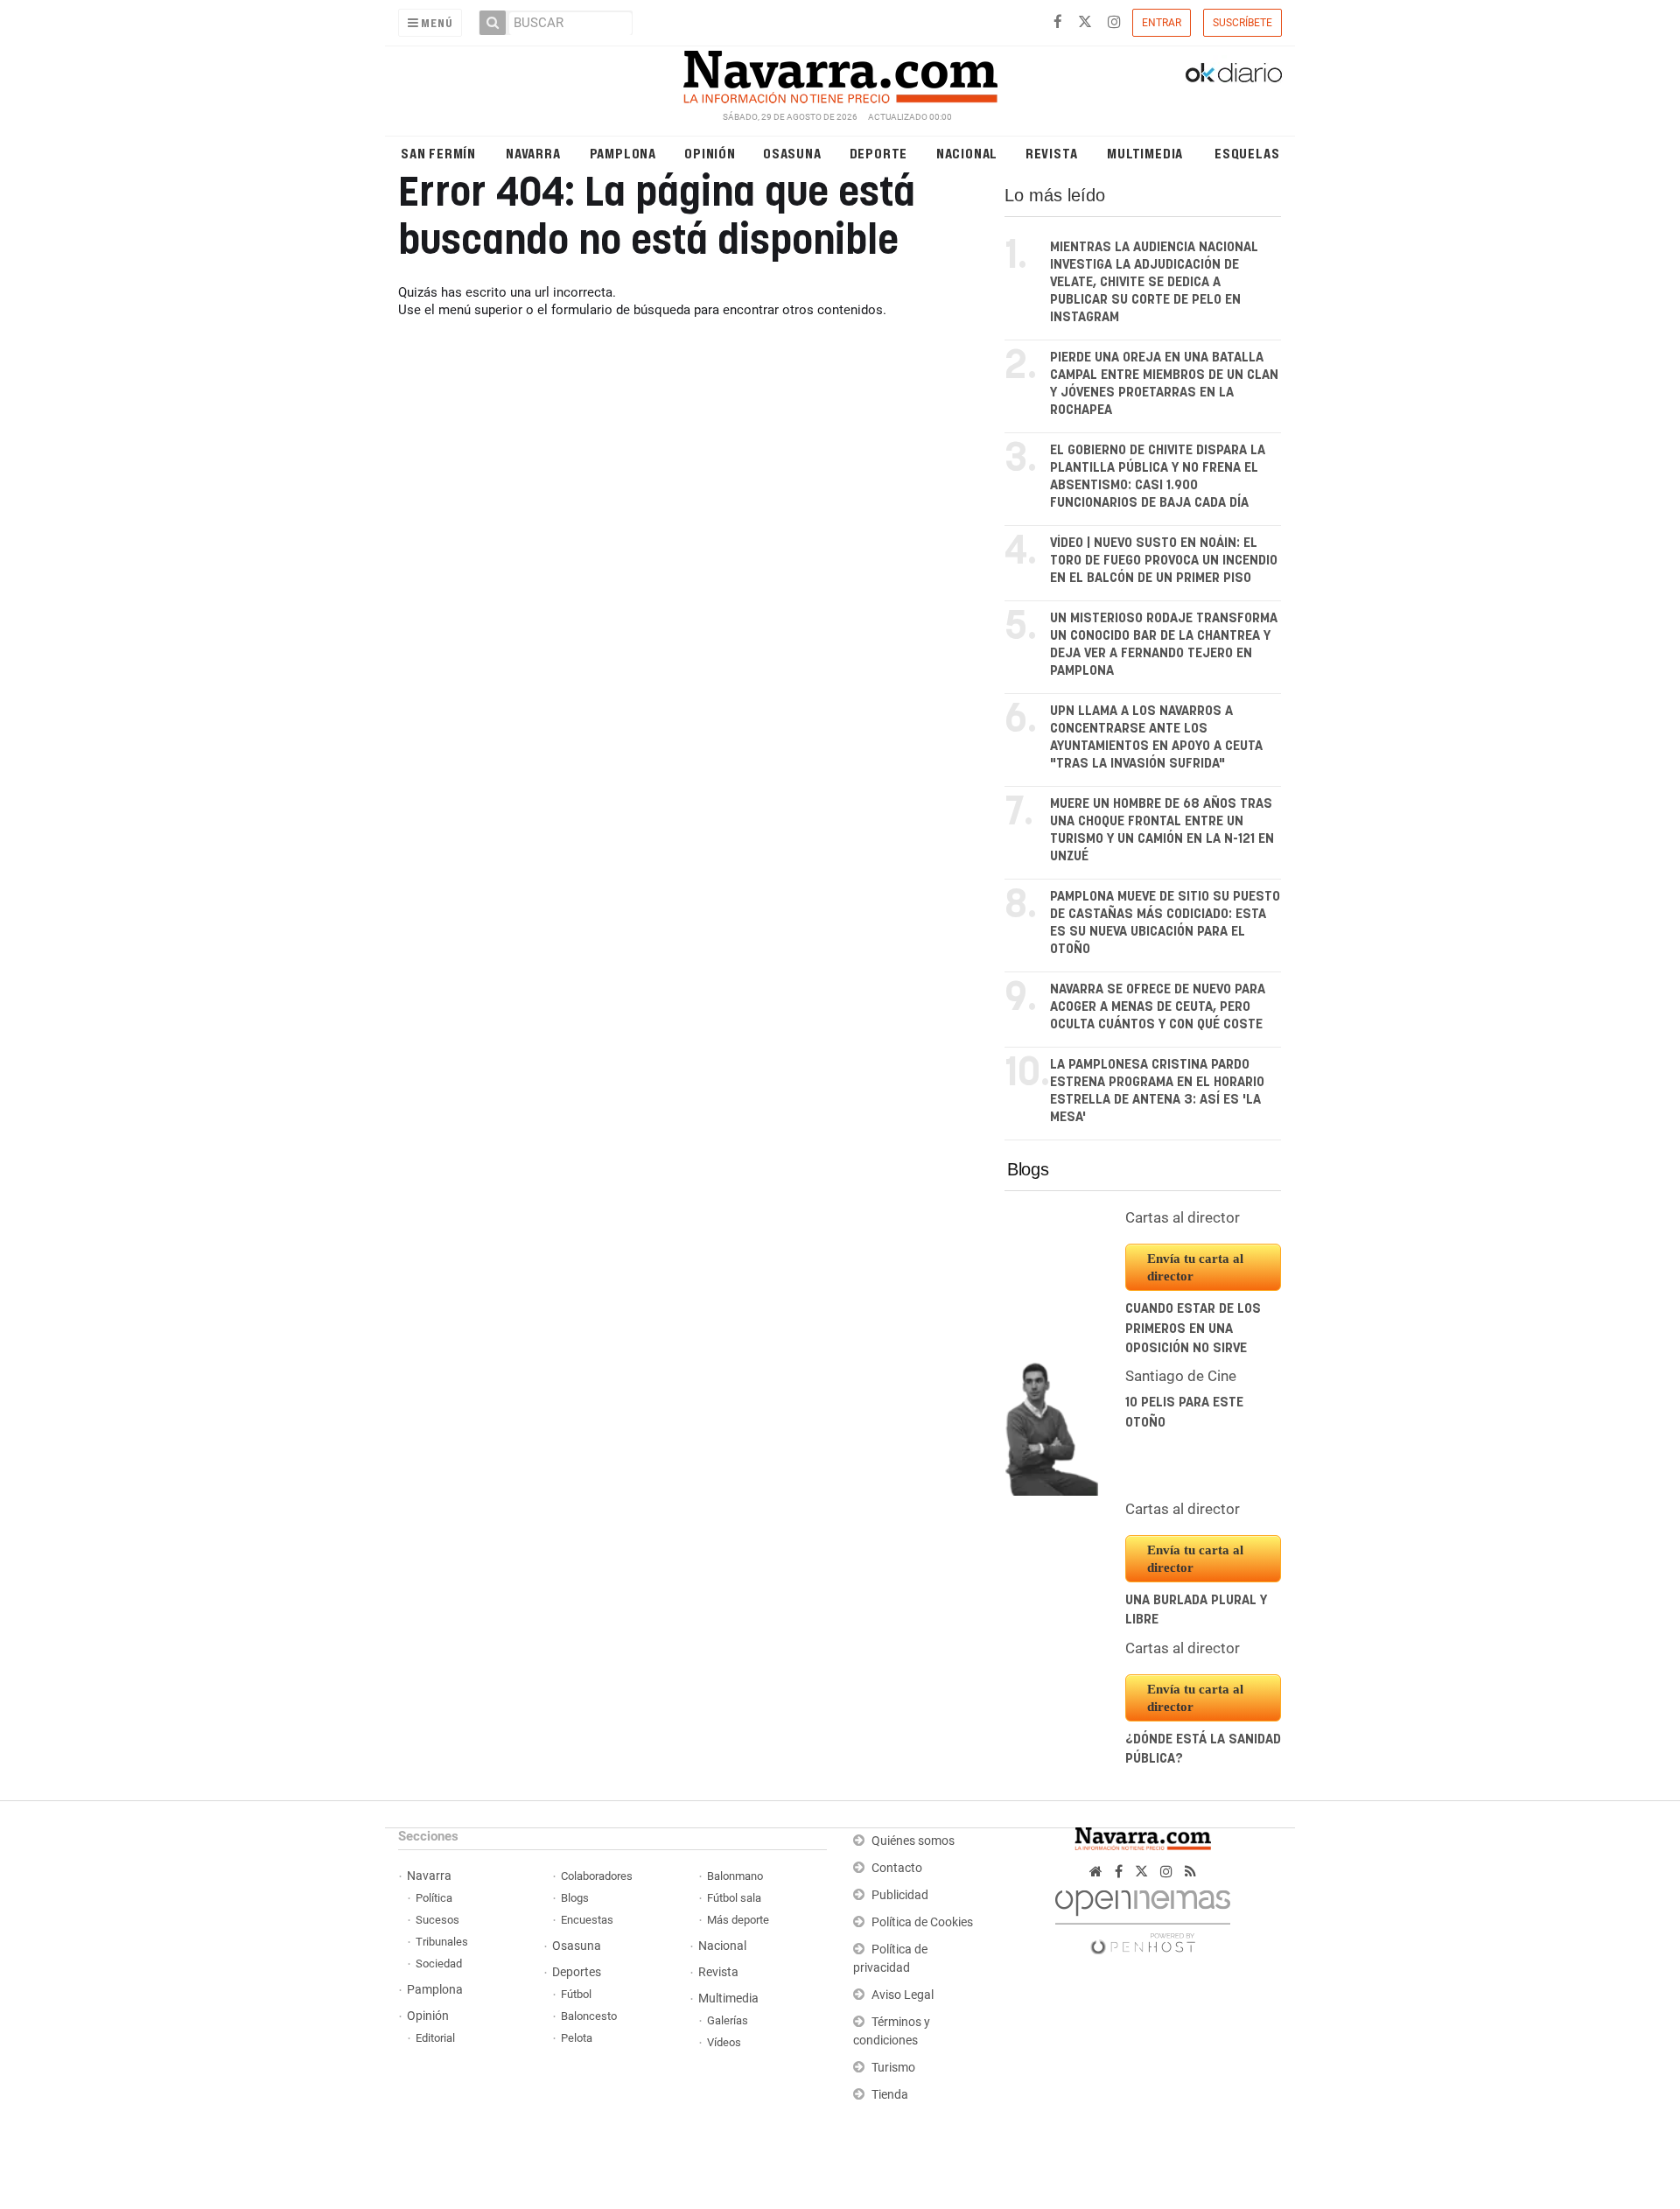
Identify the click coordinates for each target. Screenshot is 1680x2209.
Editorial (435, 2038)
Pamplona (623, 153)
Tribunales (442, 1942)
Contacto (897, 1868)
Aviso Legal (903, 1995)
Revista (1052, 153)
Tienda (890, 2095)
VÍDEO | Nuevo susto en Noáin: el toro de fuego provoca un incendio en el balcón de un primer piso (1164, 561)
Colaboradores (597, 1876)
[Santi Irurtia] (1052, 1428)
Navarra (533, 153)
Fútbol (576, 1994)
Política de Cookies (922, 1922)
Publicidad (900, 1895)
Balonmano (735, 1876)
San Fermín (438, 153)
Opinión (710, 153)
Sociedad (439, 1964)
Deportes (577, 1972)
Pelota (577, 2038)
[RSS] (1190, 1872)
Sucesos (437, 1920)
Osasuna (792, 153)
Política (434, 1898)
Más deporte (738, 1920)
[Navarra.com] (840, 73)
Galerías (728, 2020)
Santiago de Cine (1181, 1376)
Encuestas (587, 1920)
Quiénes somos (913, 1841)
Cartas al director (1183, 1217)
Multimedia (1145, 153)
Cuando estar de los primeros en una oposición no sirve (1193, 1329)
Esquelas (1247, 153)
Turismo (893, 2068)
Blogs (1028, 1169)
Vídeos (724, 2042)
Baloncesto (589, 2016)
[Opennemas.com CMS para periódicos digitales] (1143, 1917)
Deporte (879, 153)
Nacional (967, 153)
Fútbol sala (734, 1898)
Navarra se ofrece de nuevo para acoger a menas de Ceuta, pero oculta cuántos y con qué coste (1158, 1007)
